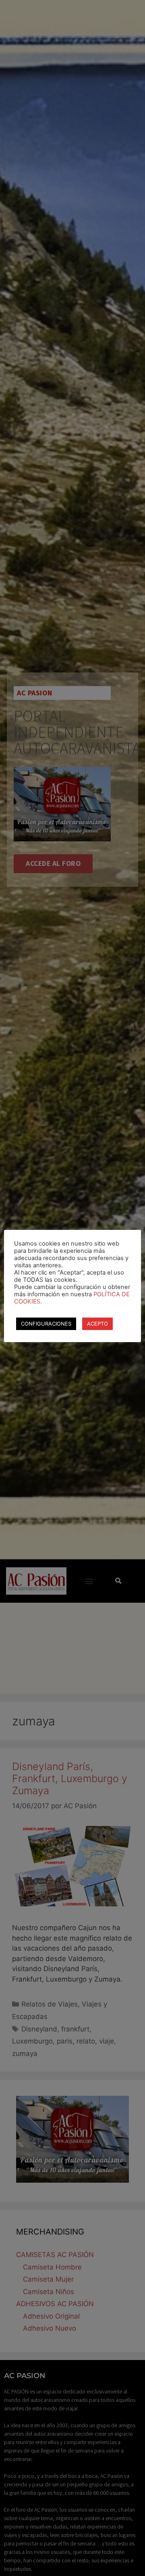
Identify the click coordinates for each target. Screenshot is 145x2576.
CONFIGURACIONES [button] (46, 1324)
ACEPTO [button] (97, 1324)
